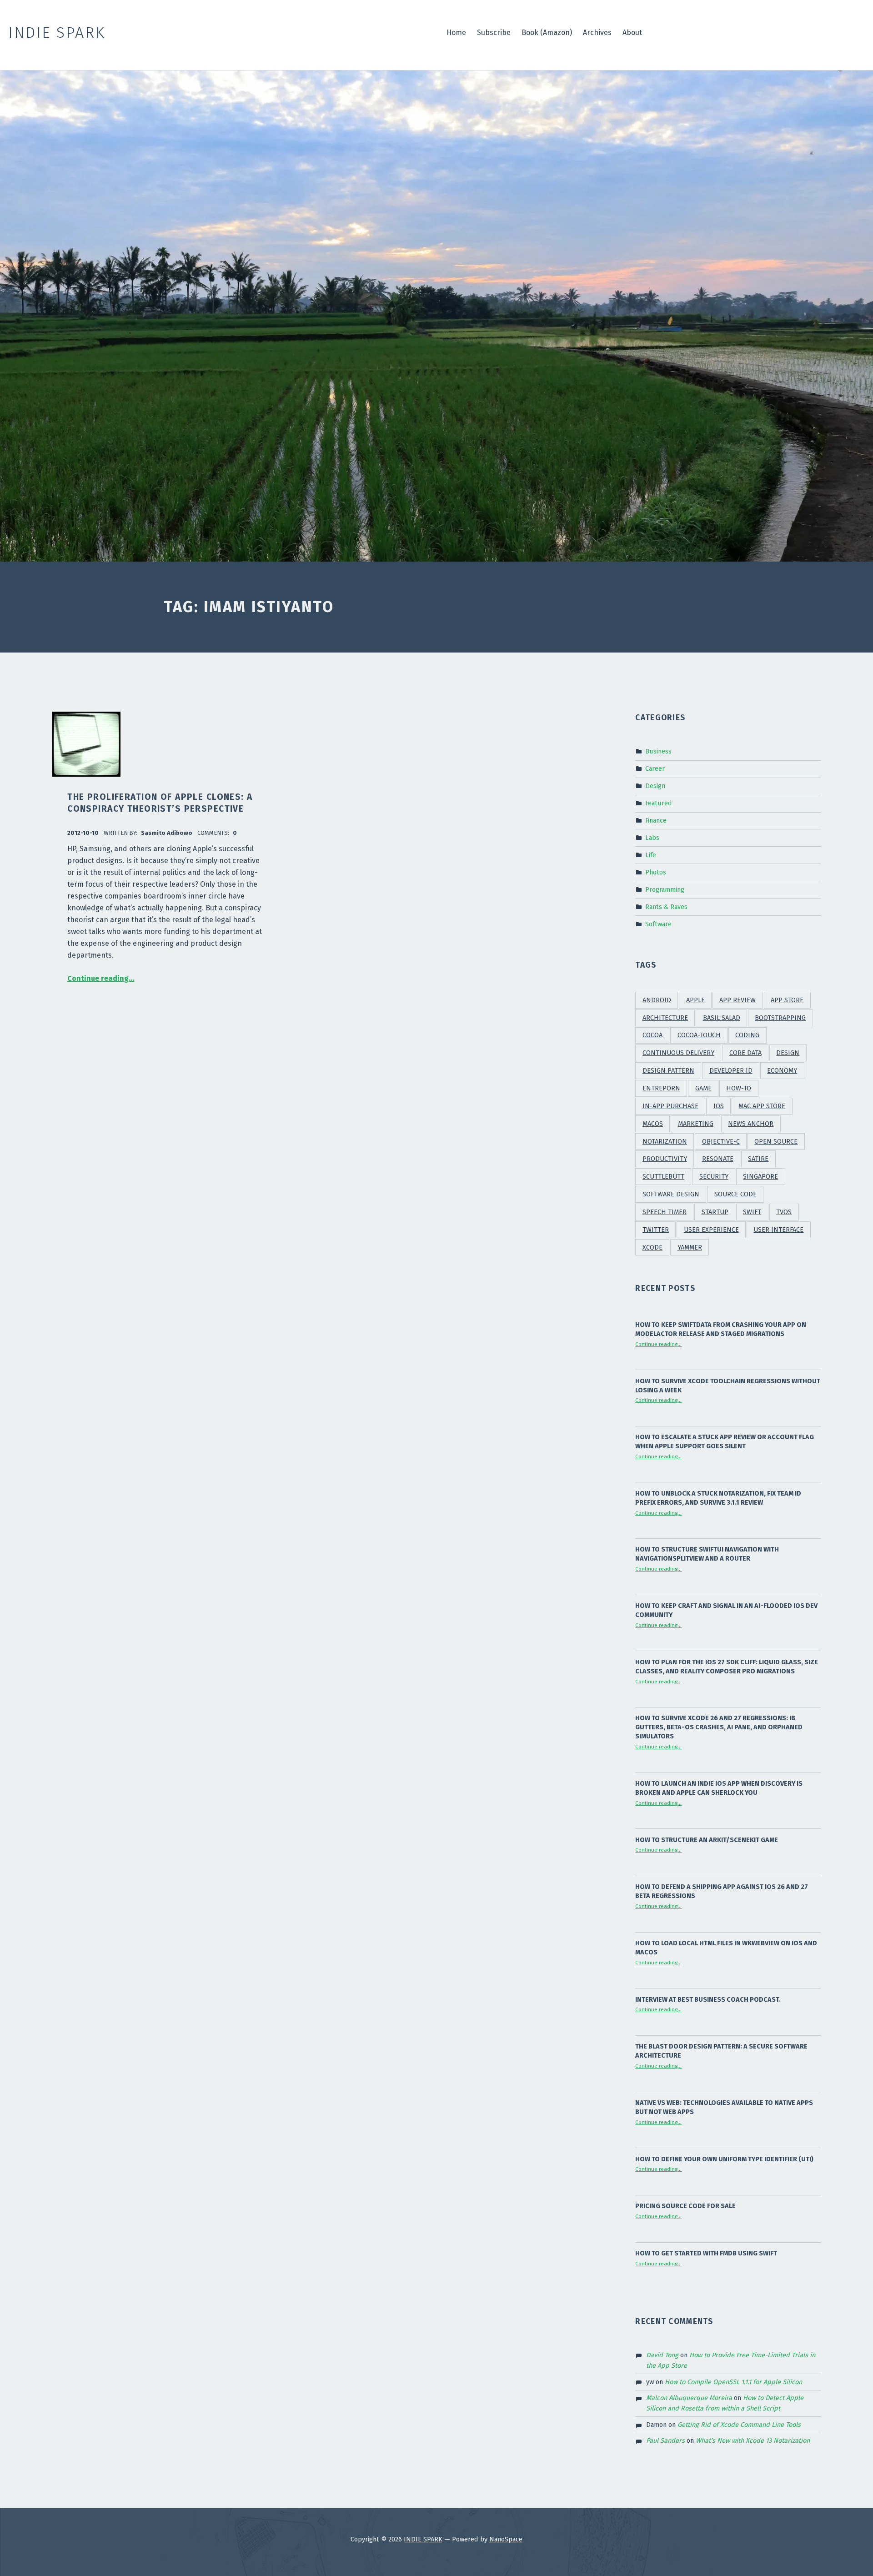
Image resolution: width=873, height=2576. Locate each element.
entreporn (661, 1088)
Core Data (745, 1053)
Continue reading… (101, 978)
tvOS (784, 1212)
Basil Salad (722, 1018)
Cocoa (652, 1035)
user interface (778, 1230)
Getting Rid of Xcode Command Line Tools (739, 2425)
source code (735, 1194)
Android (657, 1000)
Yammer (690, 1248)
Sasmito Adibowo (167, 833)
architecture (665, 1018)
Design (655, 786)
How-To (739, 1088)
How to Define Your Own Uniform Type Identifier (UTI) (724, 2159)
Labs (652, 838)
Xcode (652, 1248)
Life (651, 855)
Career (655, 768)
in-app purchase (670, 1106)
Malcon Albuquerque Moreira (689, 2398)
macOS (653, 1124)
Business (658, 751)
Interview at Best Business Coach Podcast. (708, 1999)
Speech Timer (665, 1212)
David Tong (662, 2355)
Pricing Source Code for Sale (685, 2206)
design (788, 1053)
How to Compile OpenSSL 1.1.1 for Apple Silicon (733, 2382)
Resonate (718, 1159)
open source (776, 1142)
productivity (665, 1159)
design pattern (668, 1071)
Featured (659, 803)
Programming (665, 889)
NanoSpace (506, 2539)
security (714, 1177)
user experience (711, 1230)
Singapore (760, 1177)
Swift (752, 1212)
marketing (696, 1124)
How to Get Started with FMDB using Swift (706, 2253)
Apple (695, 1000)
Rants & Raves (666, 906)
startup (715, 1212)
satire (758, 1159)
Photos (656, 872)
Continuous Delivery (678, 1053)
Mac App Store (762, 1106)
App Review (738, 1000)
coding (747, 1035)
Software (658, 924)
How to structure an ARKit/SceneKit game (707, 1840)
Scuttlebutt (663, 1177)
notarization (665, 1142)
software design (671, 1194)
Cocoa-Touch (699, 1035)
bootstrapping (780, 1018)
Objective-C (721, 1142)
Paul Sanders (665, 2440)
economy (782, 1071)
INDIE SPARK (423, 2539)
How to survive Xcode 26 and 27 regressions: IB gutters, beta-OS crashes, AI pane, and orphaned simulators (719, 1727)
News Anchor (751, 1124)
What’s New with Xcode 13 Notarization (753, 2440)
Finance (656, 820)
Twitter (656, 1230)
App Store (787, 1000)
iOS (719, 1106)
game (703, 1088)
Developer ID (731, 1071)
